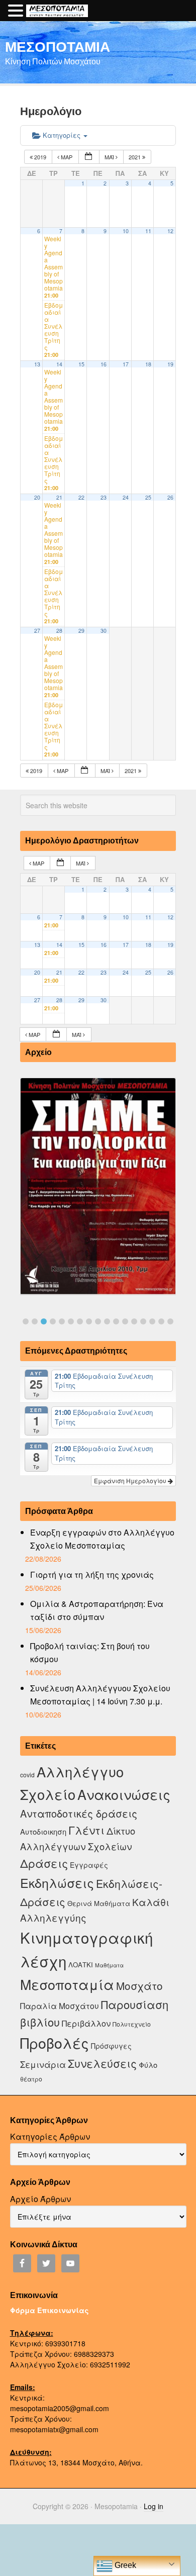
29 (81, 631)
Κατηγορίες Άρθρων (50, 2136)
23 (104, 497)
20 (37, 497)
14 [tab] (143, 1321)
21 (59, 497)
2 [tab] (35, 1321)
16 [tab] (161, 1321)
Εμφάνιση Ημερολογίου (131, 1481)
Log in (154, 2506)
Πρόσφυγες (111, 2046)
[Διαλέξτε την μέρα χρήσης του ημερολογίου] (89, 157)
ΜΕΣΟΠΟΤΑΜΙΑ (58, 46)
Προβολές (55, 2042)
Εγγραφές (89, 1865)
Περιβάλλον (86, 2023)
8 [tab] (89, 1321)
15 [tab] (152, 1321)
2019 (40, 157)
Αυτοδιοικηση (43, 1831)
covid (27, 1775)
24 (126, 497)
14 (59, 364)
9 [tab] (98, 1321)
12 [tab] (125, 1321)
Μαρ (67, 157)
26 (170, 497)
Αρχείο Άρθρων (40, 2199)
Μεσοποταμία (67, 1984)
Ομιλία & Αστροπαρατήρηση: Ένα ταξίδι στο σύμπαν (97, 1610)
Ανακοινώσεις (124, 1794)
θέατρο (31, 2079)
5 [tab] (62, 1321)
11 (148, 231)
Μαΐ (110, 157)
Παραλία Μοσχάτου (60, 2006)
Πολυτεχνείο (132, 2024)
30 (104, 631)
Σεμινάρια (43, 2064)
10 (126, 231)
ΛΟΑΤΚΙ (81, 1965)
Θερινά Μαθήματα (99, 1903)
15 (81, 364)
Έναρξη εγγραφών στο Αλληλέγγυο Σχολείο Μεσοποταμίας (102, 1539)
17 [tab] (170, 1321)
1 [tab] (26, 1321)
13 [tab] (134, 1321)
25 (148, 497)
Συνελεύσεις (102, 2063)
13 (37, 364)
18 (148, 364)
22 (81, 497)
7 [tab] (80, 1321)
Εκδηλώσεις (57, 1882)
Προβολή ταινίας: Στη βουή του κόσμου (90, 1652)
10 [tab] (107, 1321)
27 (37, 631)
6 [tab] (71, 1321)
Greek (124, 2565)
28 (59, 631)
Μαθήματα (109, 1965)
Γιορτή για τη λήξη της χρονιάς (92, 1575)
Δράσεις (44, 1863)
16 (104, 364)
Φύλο (148, 2065)
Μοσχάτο (139, 1985)
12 (170, 231)
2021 (135, 157)
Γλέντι (86, 1830)
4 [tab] (53, 1321)
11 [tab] (116, 1321)
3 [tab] (44, 1321)
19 (170, 364)
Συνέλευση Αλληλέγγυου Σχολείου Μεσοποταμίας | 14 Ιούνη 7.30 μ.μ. (100, 1695)
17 (126, 364)
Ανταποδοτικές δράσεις (79, 1813)
